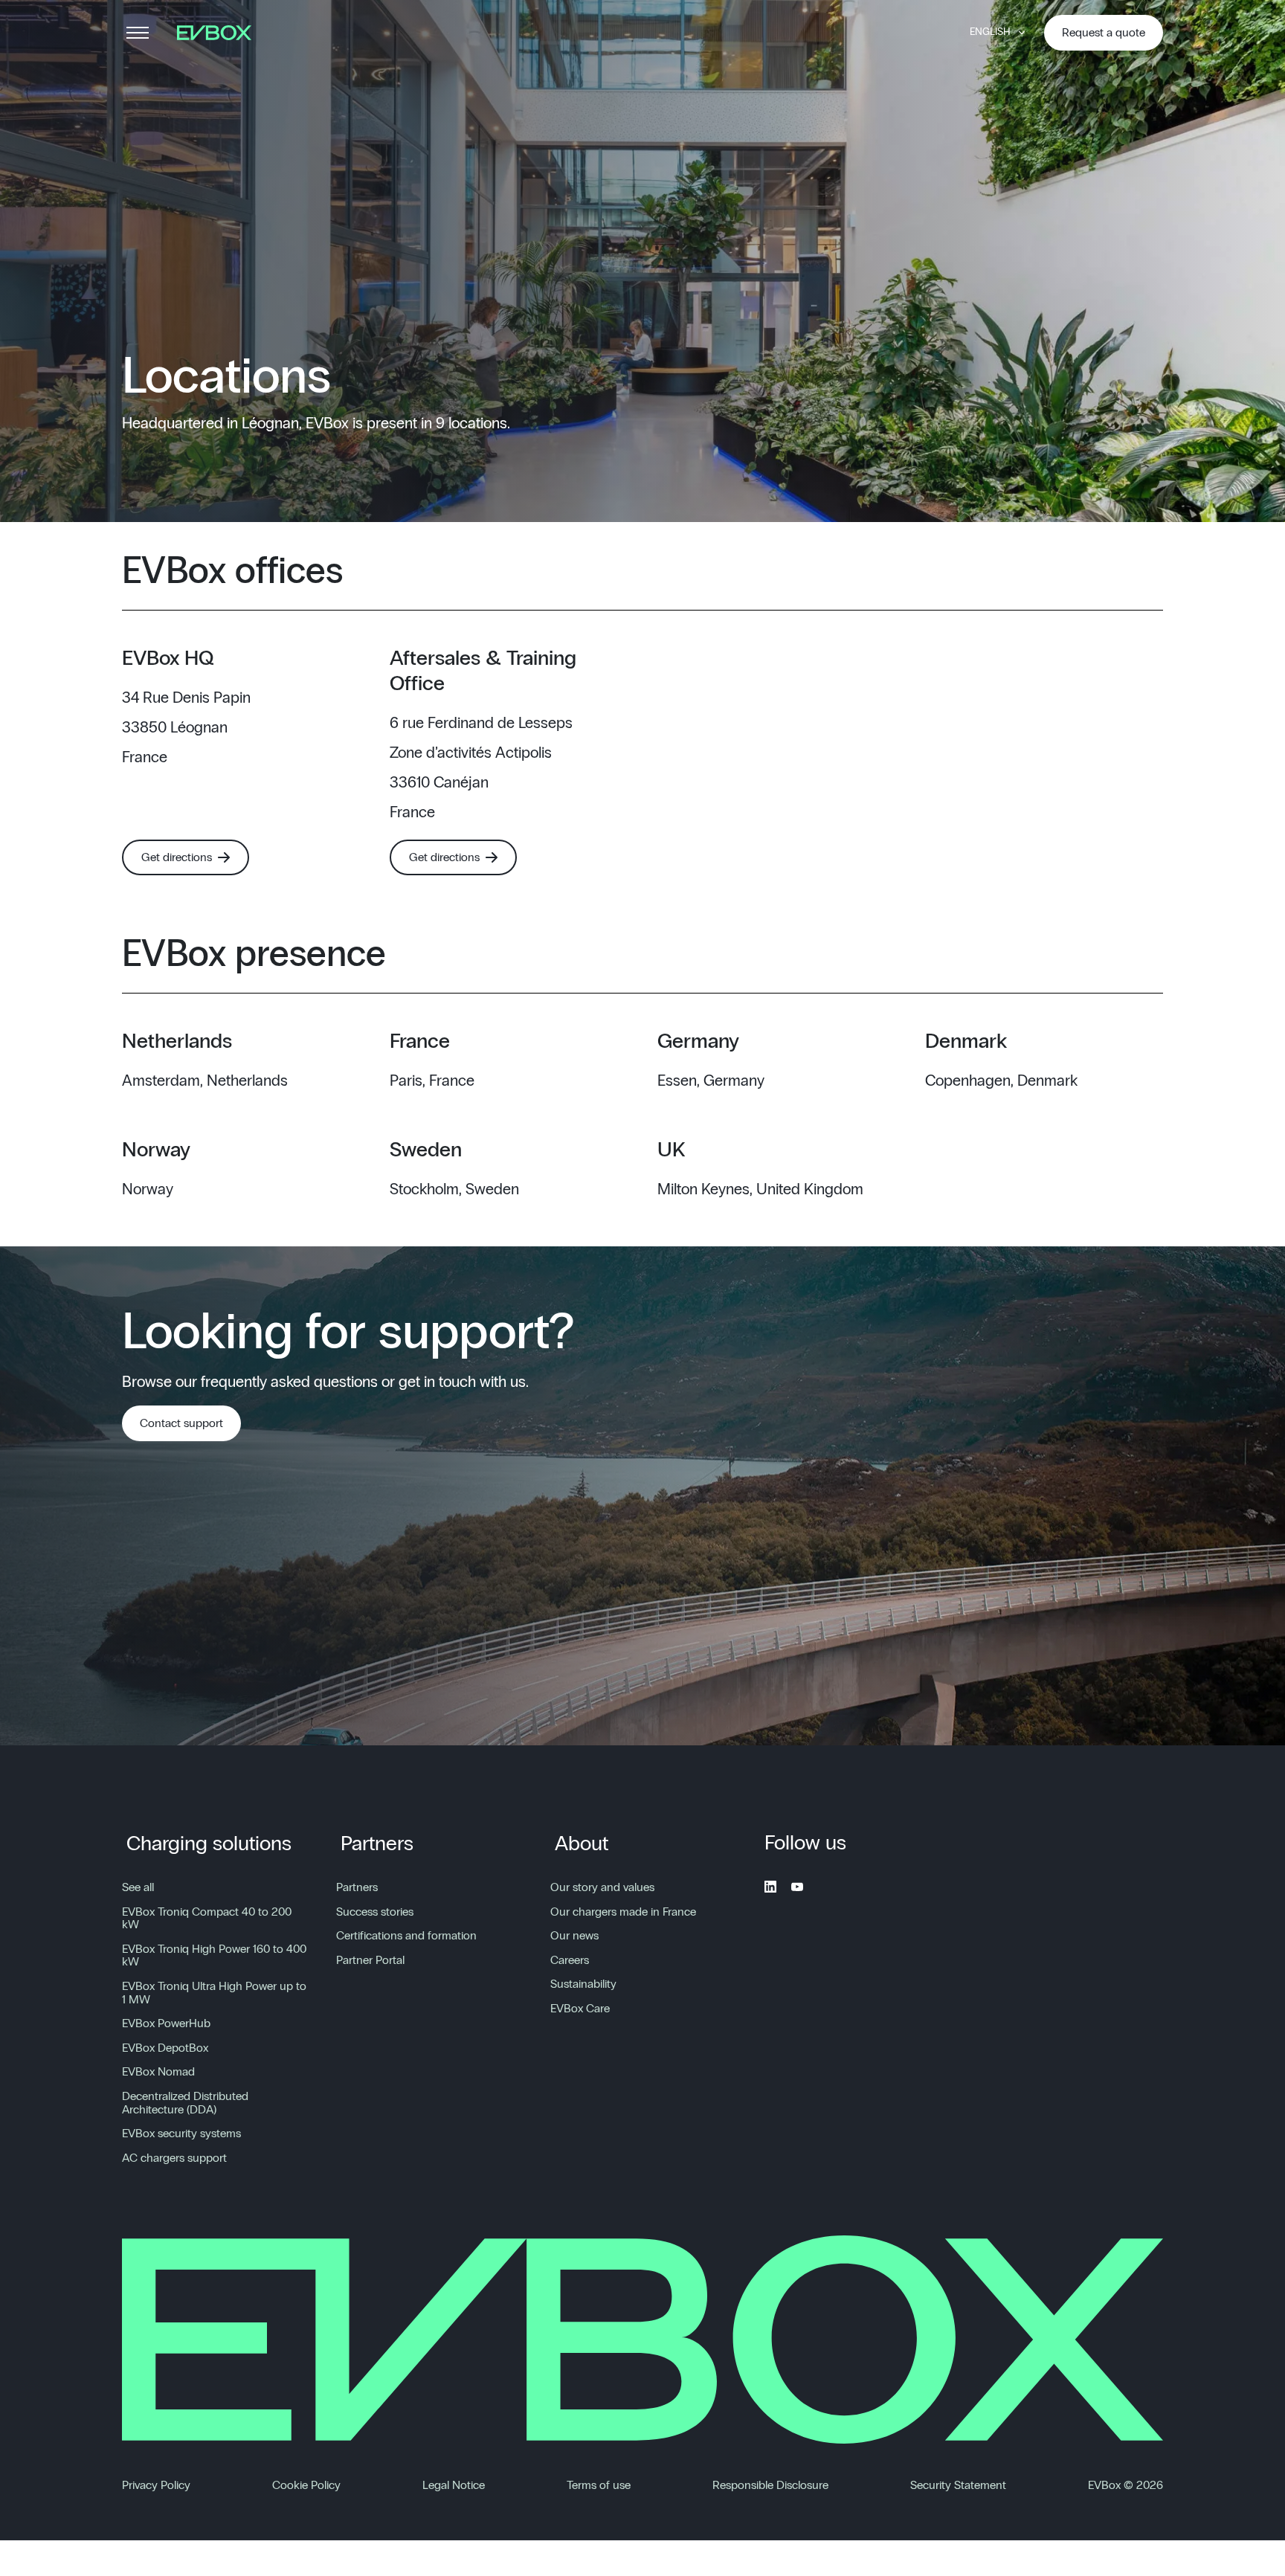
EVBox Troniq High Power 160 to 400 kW (214, 1956)
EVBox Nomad (158, 2072)
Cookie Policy (306, 2485)
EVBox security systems (181, 2134)
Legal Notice (454, 2485)
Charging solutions (209, 1844)
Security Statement (958, 2485)
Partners (377, 1844)
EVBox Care (580, 2009)
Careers (570, 1960)
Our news (574, 1936)
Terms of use (599, 2485)
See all (138, 1887)
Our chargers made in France (623, 1912)
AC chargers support (174, 2158)
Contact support (181, 1423)
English (990, 32)
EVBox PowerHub (166, 2023)
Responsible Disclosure (770, 2485)
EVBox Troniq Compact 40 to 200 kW (207, 1919)
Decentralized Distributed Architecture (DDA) (185, 2103)
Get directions (177, 857)
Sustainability (583, 1984)
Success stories (375, 1912)
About (582, 1844)
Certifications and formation (406, 1936)
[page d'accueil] (219, 33)
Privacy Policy (156, 2485)
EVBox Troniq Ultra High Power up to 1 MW (214, 1993)
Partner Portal (370, 1960)
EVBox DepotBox (165, 2048)
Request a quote (1104, 33)
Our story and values (602, 1887)
